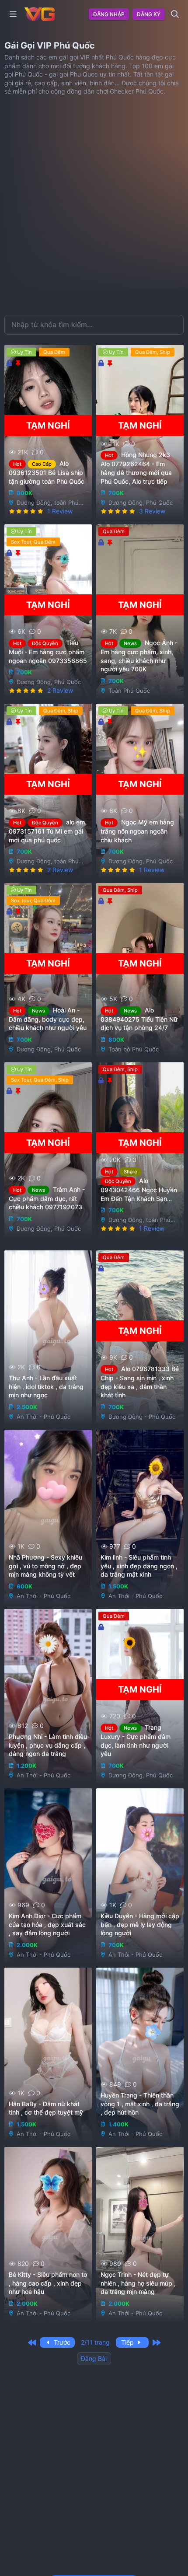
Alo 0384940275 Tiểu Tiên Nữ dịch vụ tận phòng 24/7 (139, 1019)
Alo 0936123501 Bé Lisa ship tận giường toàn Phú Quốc (47, 472)
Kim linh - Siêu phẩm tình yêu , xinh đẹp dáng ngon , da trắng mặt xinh (139, 1566)
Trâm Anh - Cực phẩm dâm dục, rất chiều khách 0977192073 (47, 1198)
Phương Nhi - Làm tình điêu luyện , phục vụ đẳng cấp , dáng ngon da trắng (48, 1745)
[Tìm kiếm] (175, 14)
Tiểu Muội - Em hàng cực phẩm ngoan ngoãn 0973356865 (48, 652)
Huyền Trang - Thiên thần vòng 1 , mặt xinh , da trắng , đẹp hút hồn (140, 2104)
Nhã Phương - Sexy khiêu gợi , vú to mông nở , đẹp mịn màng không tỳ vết (45, 1566)
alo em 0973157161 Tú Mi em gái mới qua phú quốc (47, 831)
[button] (13, 14)
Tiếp (128, 2342)
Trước (61, 2342)
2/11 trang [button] (95, 2342)
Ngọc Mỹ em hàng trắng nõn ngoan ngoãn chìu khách (137, 831)
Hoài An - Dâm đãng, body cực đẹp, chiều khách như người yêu (48, 1019)
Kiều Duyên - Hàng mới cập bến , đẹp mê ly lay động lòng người (140, 1925)
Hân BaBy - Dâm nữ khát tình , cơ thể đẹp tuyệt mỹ (46, 2108)
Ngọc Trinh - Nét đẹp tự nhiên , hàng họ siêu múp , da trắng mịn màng (138, 2283)
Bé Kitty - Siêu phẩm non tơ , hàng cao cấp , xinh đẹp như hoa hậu (48, 2283)
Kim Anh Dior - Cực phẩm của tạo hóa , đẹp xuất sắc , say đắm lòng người (47, 1925)
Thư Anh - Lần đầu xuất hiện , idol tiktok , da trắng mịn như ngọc (46, 1387)
